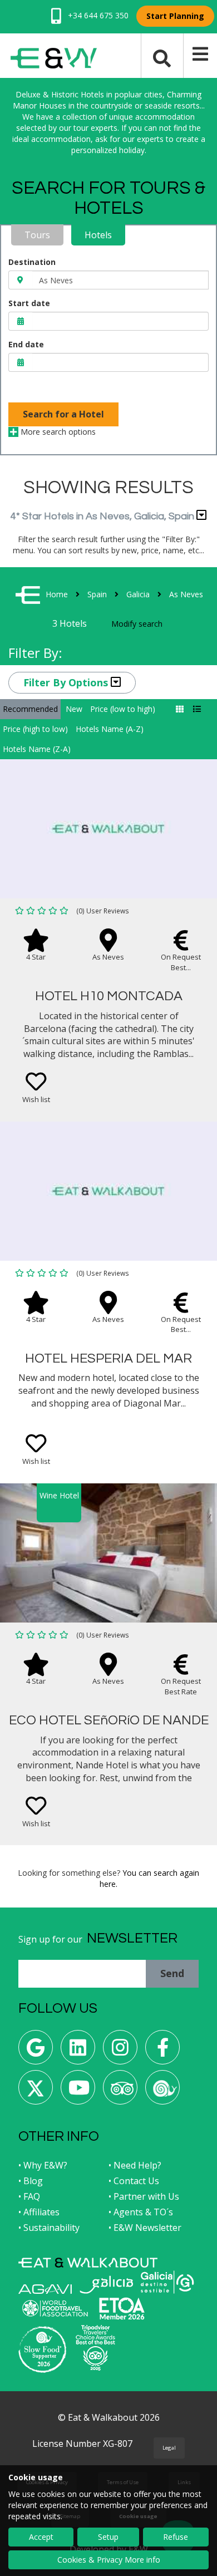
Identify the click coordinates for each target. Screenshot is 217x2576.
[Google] (36, 2051)
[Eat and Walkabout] (88, 2263)
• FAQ (29, 2196)
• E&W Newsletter (145, 2228)
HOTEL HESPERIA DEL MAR (108, 1358)
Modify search (137, 624)
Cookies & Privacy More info (109, 2560)
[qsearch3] (162, 57)
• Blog (31, 2181)
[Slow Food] (162, 2091)
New (74, 709)
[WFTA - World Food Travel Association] (55, 2308)
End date (26, 344)
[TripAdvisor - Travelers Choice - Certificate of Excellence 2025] (95, 2348)
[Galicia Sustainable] (167, 2282)
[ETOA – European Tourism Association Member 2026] (122, 2309)
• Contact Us (134, 2181)
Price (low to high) (123, 709)
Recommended (30, 709)
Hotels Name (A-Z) (110, 729)
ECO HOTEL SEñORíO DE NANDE (109, 1720)
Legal (169, 2448)
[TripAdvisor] (120, 2091)
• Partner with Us (144, 2196)
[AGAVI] (45, 2289)
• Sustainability (49, 2228)
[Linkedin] (78, 2051)
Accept (41, 2537)
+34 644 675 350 (97, 15)
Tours (37, 235)
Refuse (176, 2537)
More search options (57, 432)
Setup (108, 2537)
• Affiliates (39, 2212)
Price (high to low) (35, 729)
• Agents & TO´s (141, 2212)
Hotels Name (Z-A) (37, 749)
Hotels (98, 235)
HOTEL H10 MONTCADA (109, 996)
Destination (32, 262)
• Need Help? (135, 2165)
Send (172, 1973)
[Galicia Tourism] (106, 2285)
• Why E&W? (43, 2165)
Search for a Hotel (63, 414)
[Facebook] (162, 2051)
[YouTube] (78, 2091)
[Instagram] (120, 2051)
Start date (29, 303)
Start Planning (175, 16)
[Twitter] (36, 2091)
